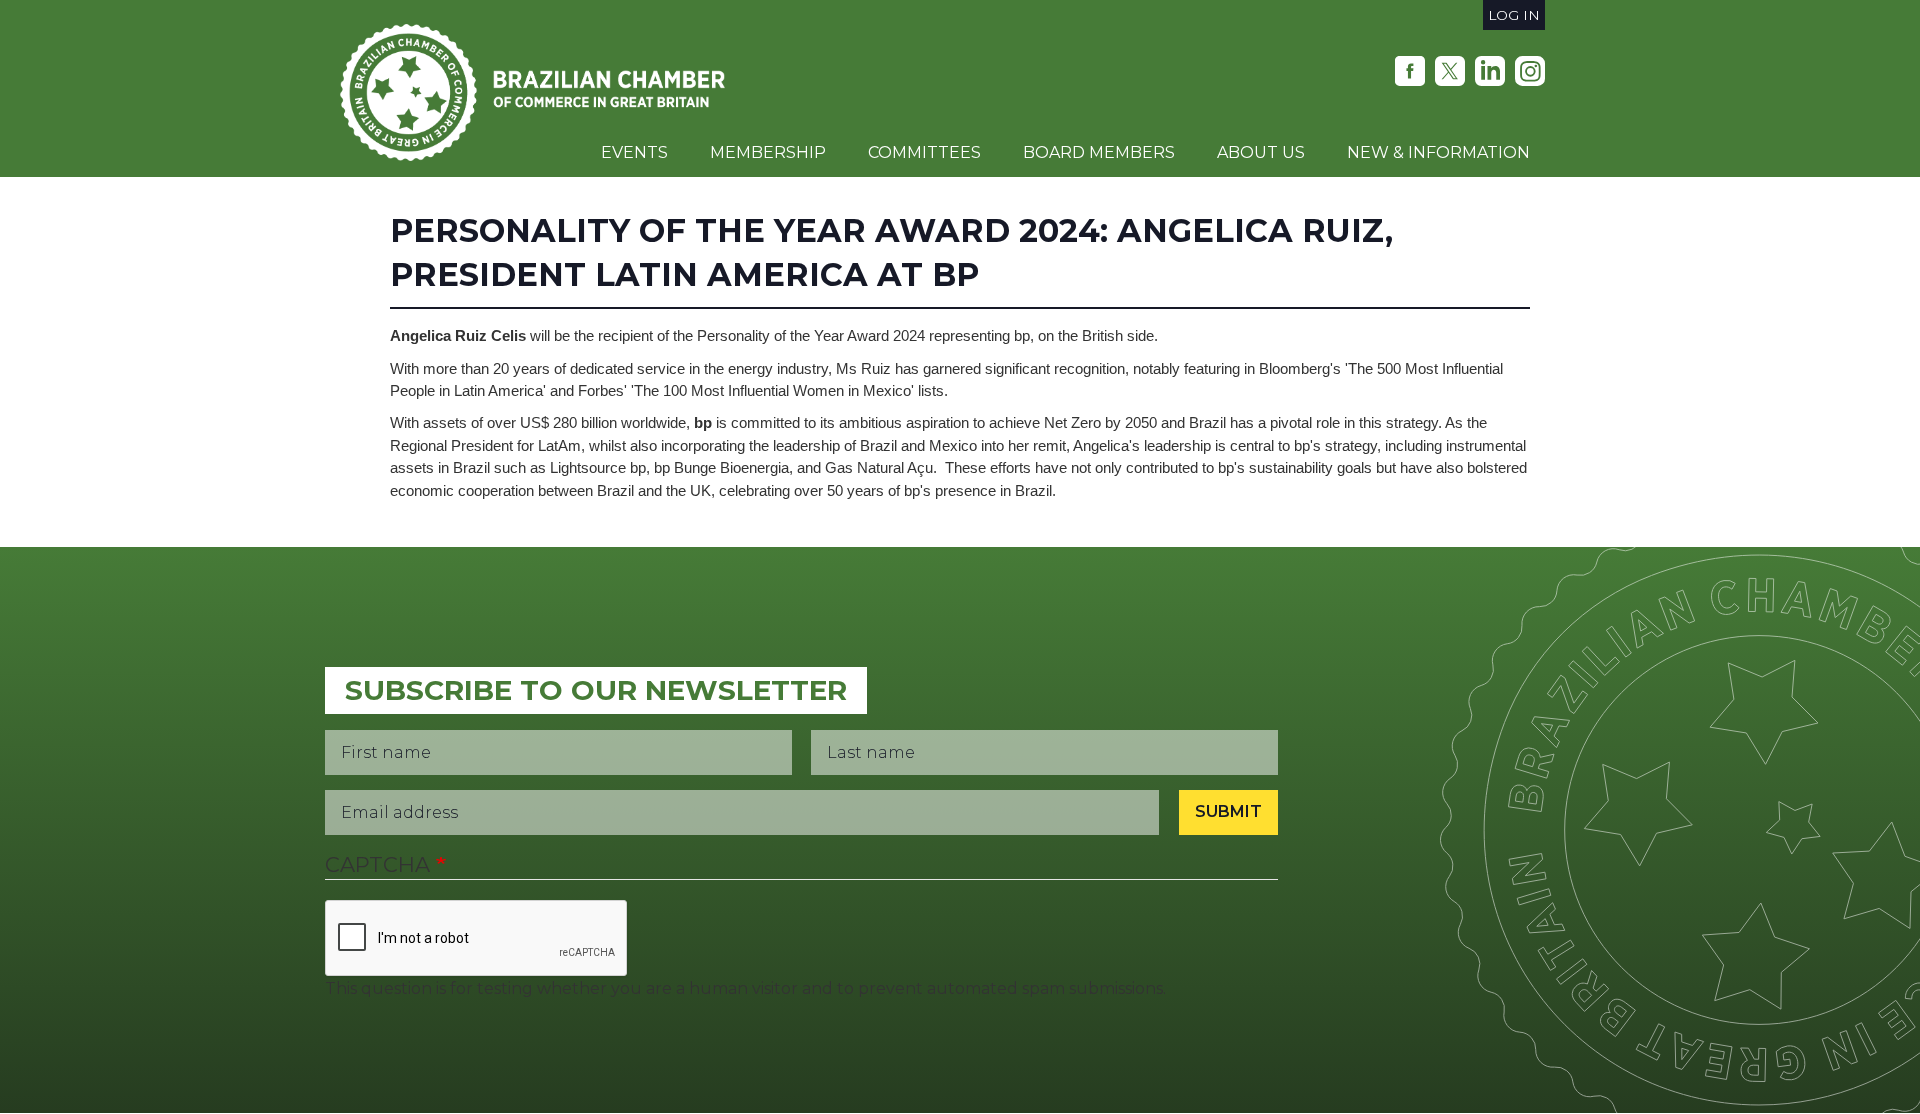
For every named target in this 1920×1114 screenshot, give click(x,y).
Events (634, 152)
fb (1410, 71)
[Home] (540, 92)
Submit (1228, 811)
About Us (1261, 152)
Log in (1514, 15)
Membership (768, 152)
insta (1530, 71)
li (1490, 71)
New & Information (1438, 152)
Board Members (1099, 152)
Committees (924, 152)
